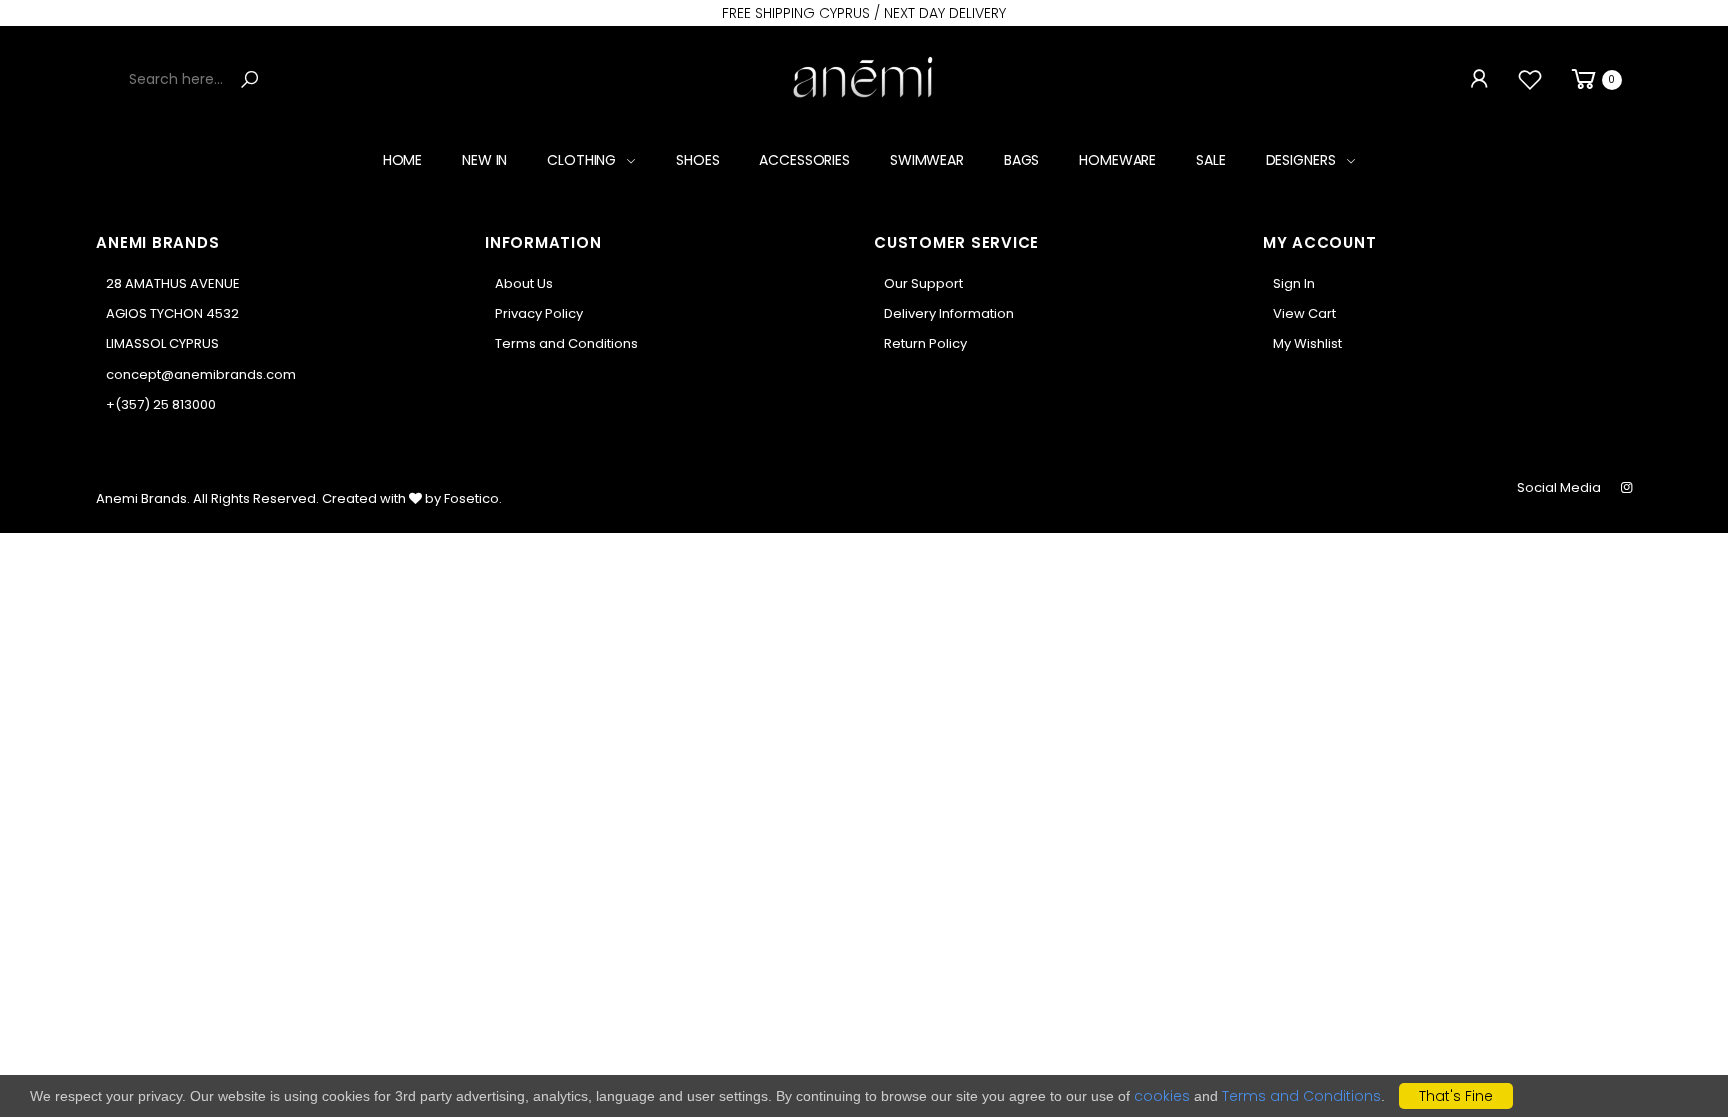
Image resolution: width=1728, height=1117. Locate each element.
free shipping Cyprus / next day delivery (864, 13)
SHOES (697, 160)
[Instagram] (1626, 487)
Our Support (923, 283)
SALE (1210, 160)
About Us (524, 283)
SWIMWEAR (927, 160)
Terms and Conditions (566, 343)
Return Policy (925, 343)
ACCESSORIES (804, 160)
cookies (1162, 1096)
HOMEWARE (1117, 160)
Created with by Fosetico (410, 498)
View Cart (1304, 313)
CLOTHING (581, 160)
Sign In (1294, 283)
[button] (1595, 79)
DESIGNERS (1301, 160)
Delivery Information (949, 313)
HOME (402, 160)
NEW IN (484, 160)
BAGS (1021, 160)
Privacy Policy (539, 313)
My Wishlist (1307, 343)
